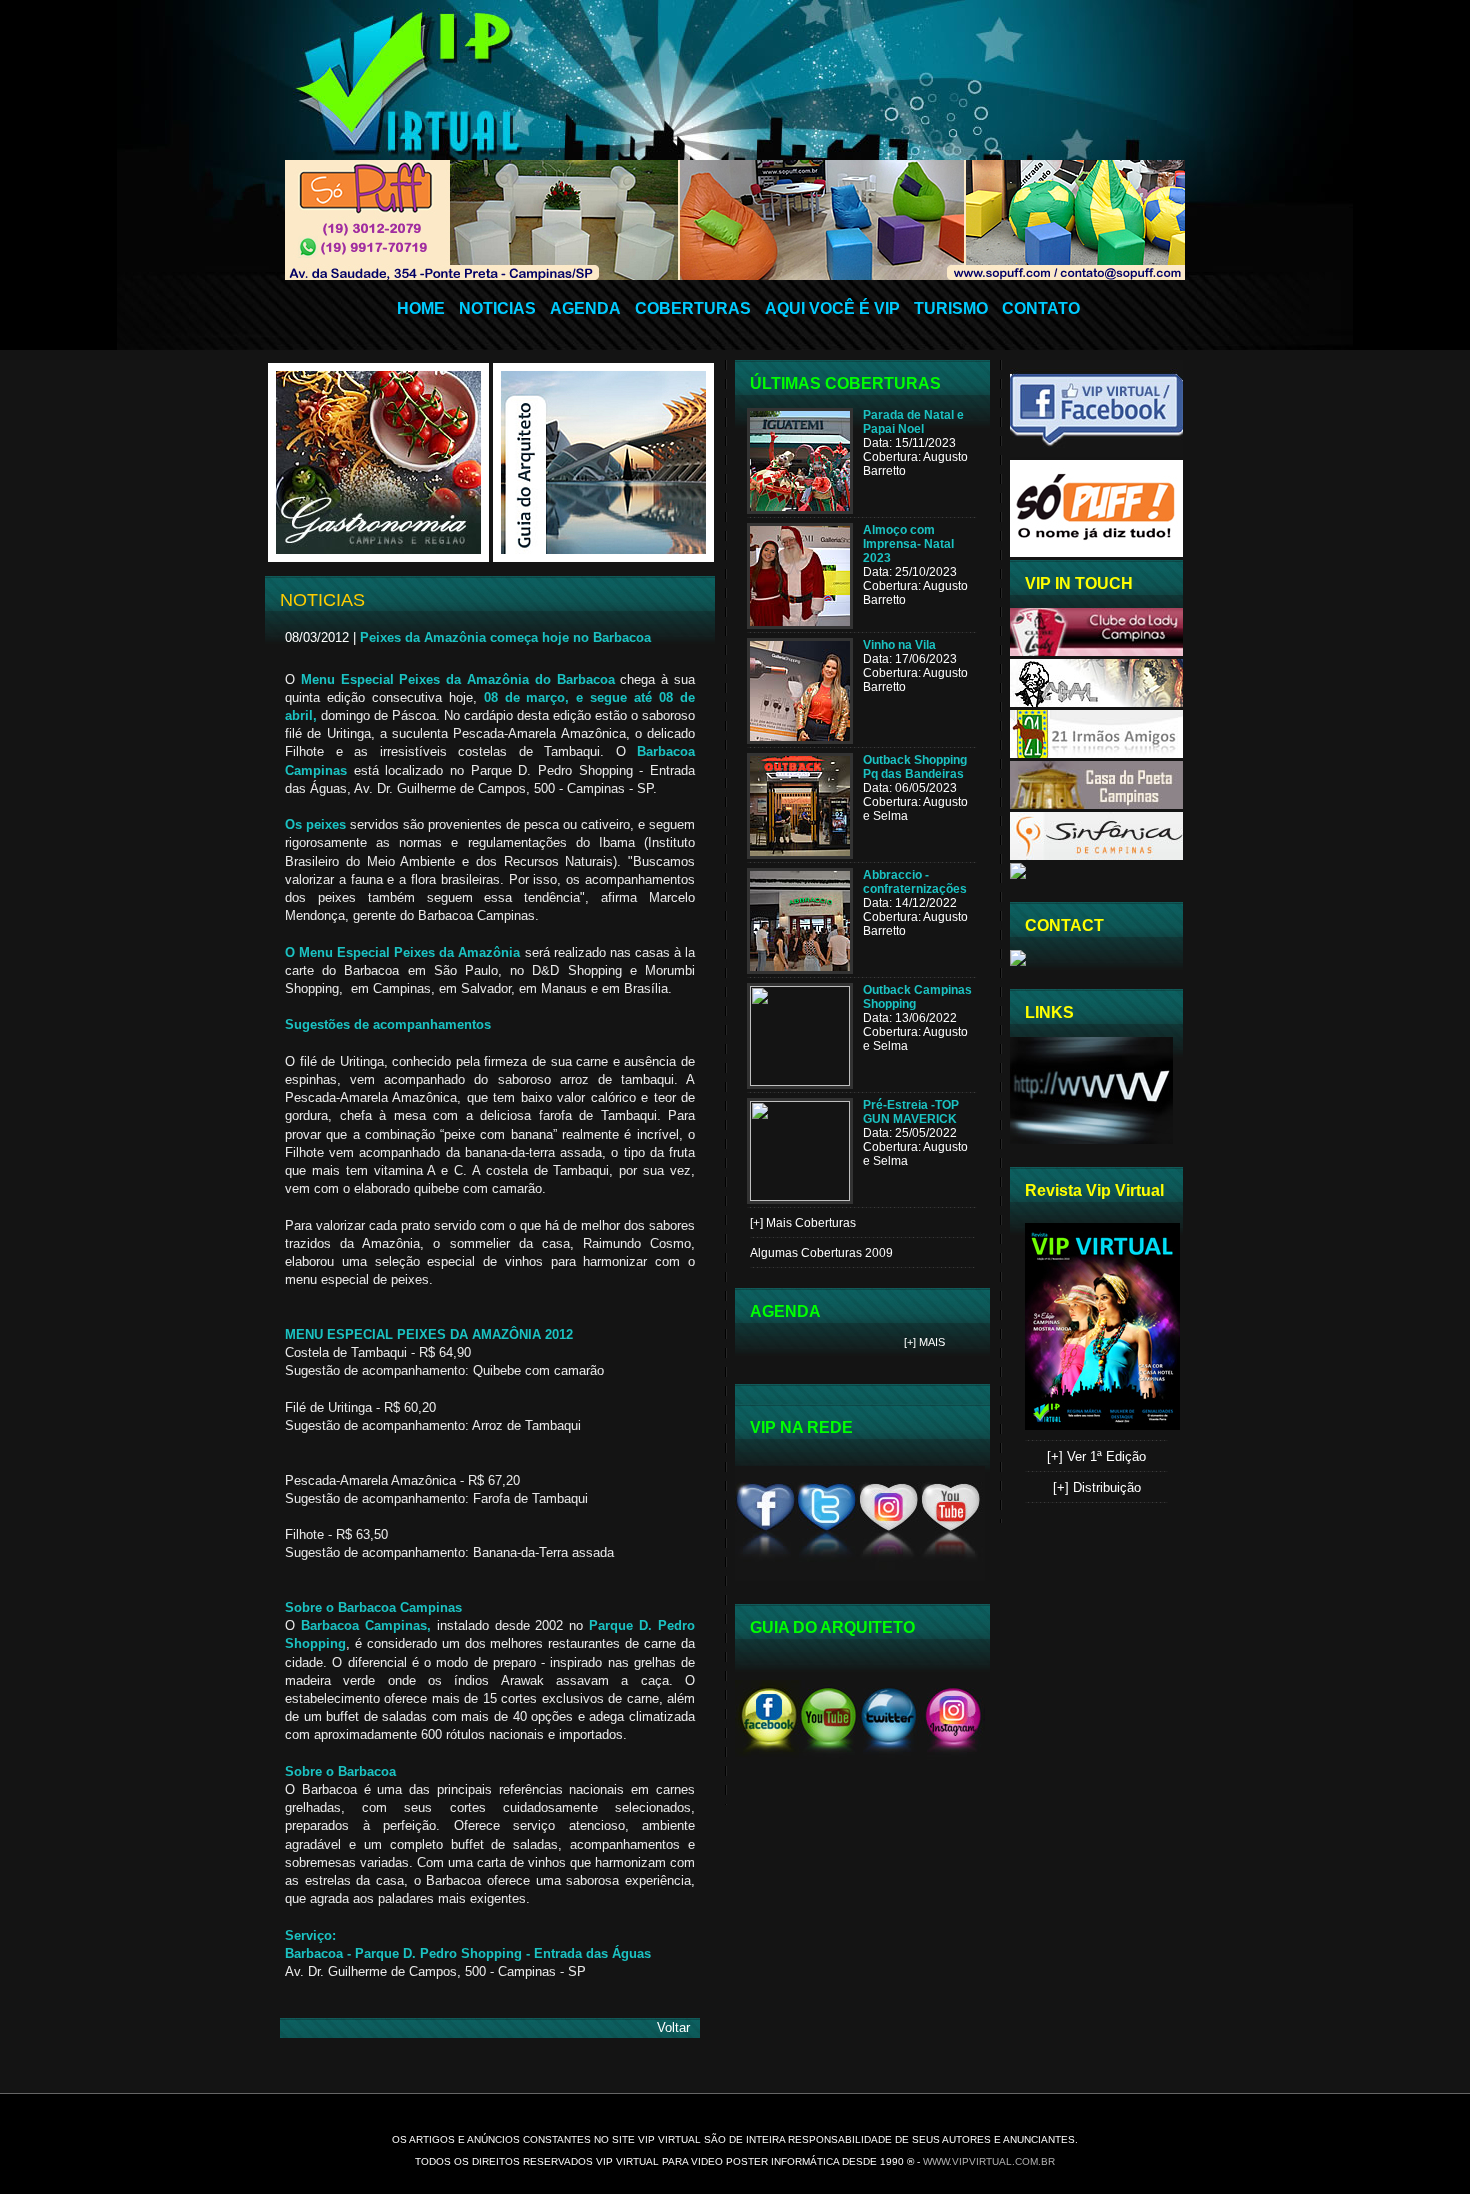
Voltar (673, 2027)
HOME (421, 308)
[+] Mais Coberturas (803, 1223)
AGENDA (585, 308)
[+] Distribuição (1097, 1487)
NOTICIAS (497, 308)
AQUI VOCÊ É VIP (832, 308)
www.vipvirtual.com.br (989, 2161)
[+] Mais (924, 1342)
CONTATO (1041, 308)
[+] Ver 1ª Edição (1096, 1456)
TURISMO (951, 308)
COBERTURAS (693, 308)
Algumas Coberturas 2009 (821, 1253)
